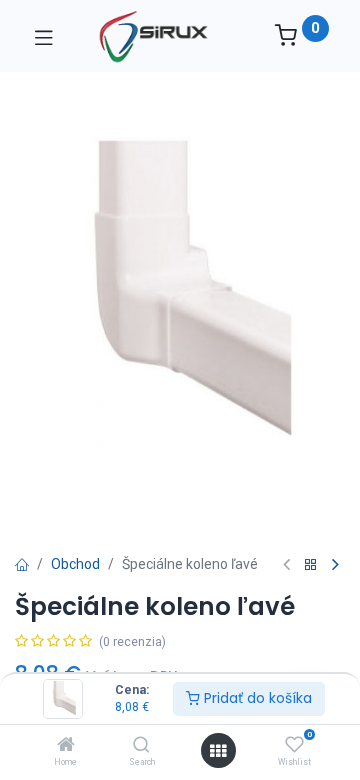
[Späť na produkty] (311, 565)
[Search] (141, 746)
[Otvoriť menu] (218, 751)
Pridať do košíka (256, 698)
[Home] (66, 746)
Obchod (75, 564)
